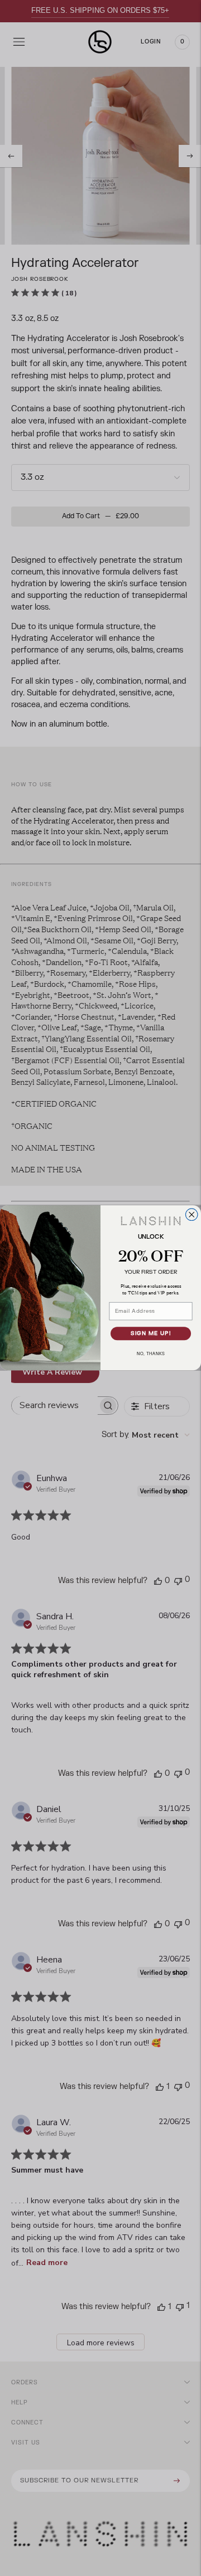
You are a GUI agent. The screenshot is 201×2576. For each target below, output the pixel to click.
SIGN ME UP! (151, 1334)
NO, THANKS (151, 1354)
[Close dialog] (192, 1215)
